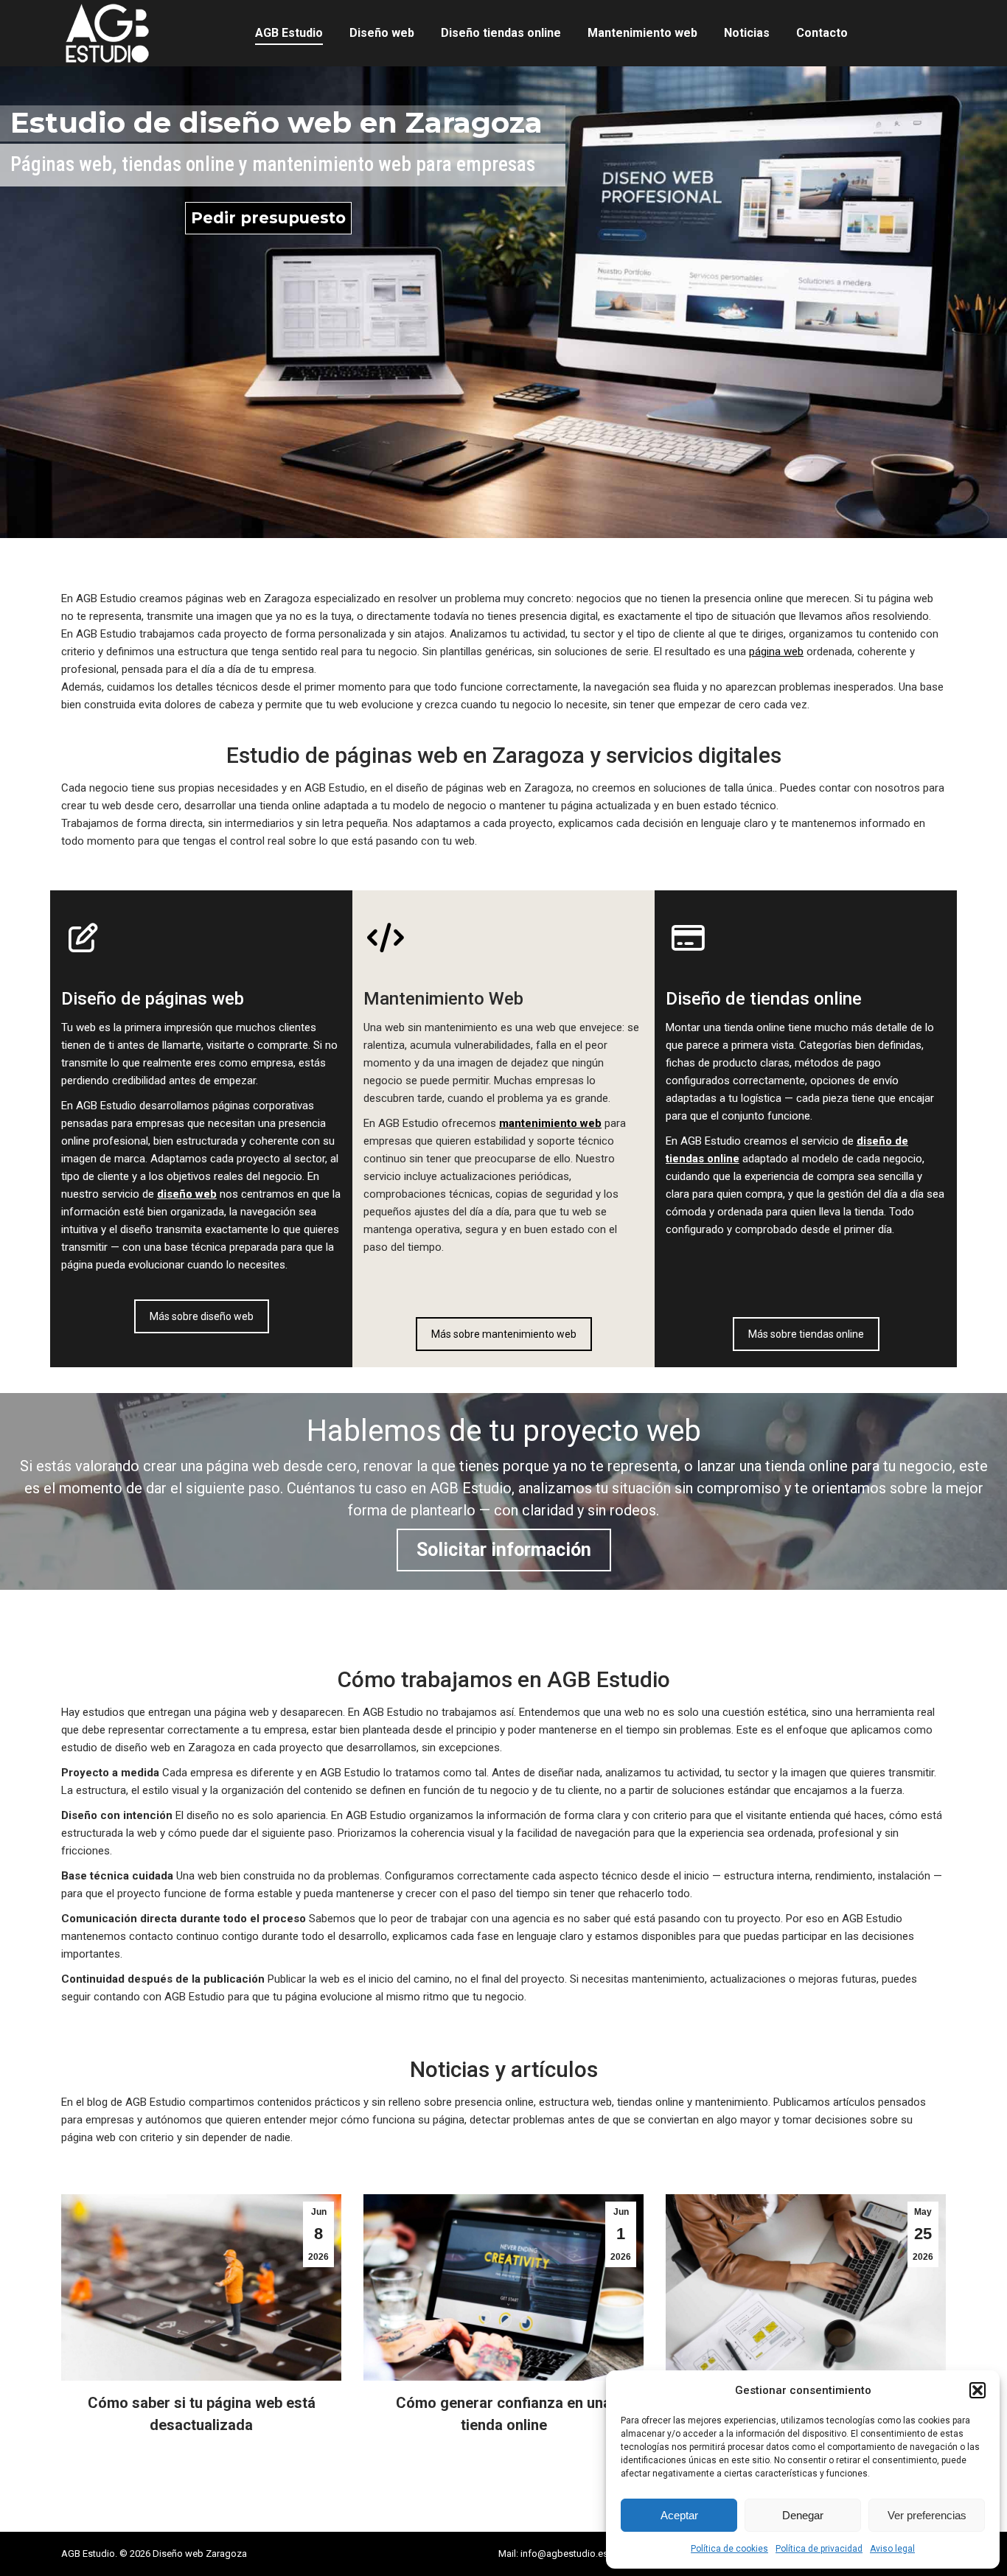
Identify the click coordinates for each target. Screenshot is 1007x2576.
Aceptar (679, 2515)
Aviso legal (892, 2549)
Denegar (803, 2515)
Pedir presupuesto (268, 218)
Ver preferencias (927, 2515)
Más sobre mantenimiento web (504, 1334)
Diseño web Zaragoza (200, 2554)
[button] (978, 2390)
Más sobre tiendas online (806, 1334)
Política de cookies (729, 2549)
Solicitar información (504, 1550)
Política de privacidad (819, 2549)
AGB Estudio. (89, 2554)
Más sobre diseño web (202, 1316)
